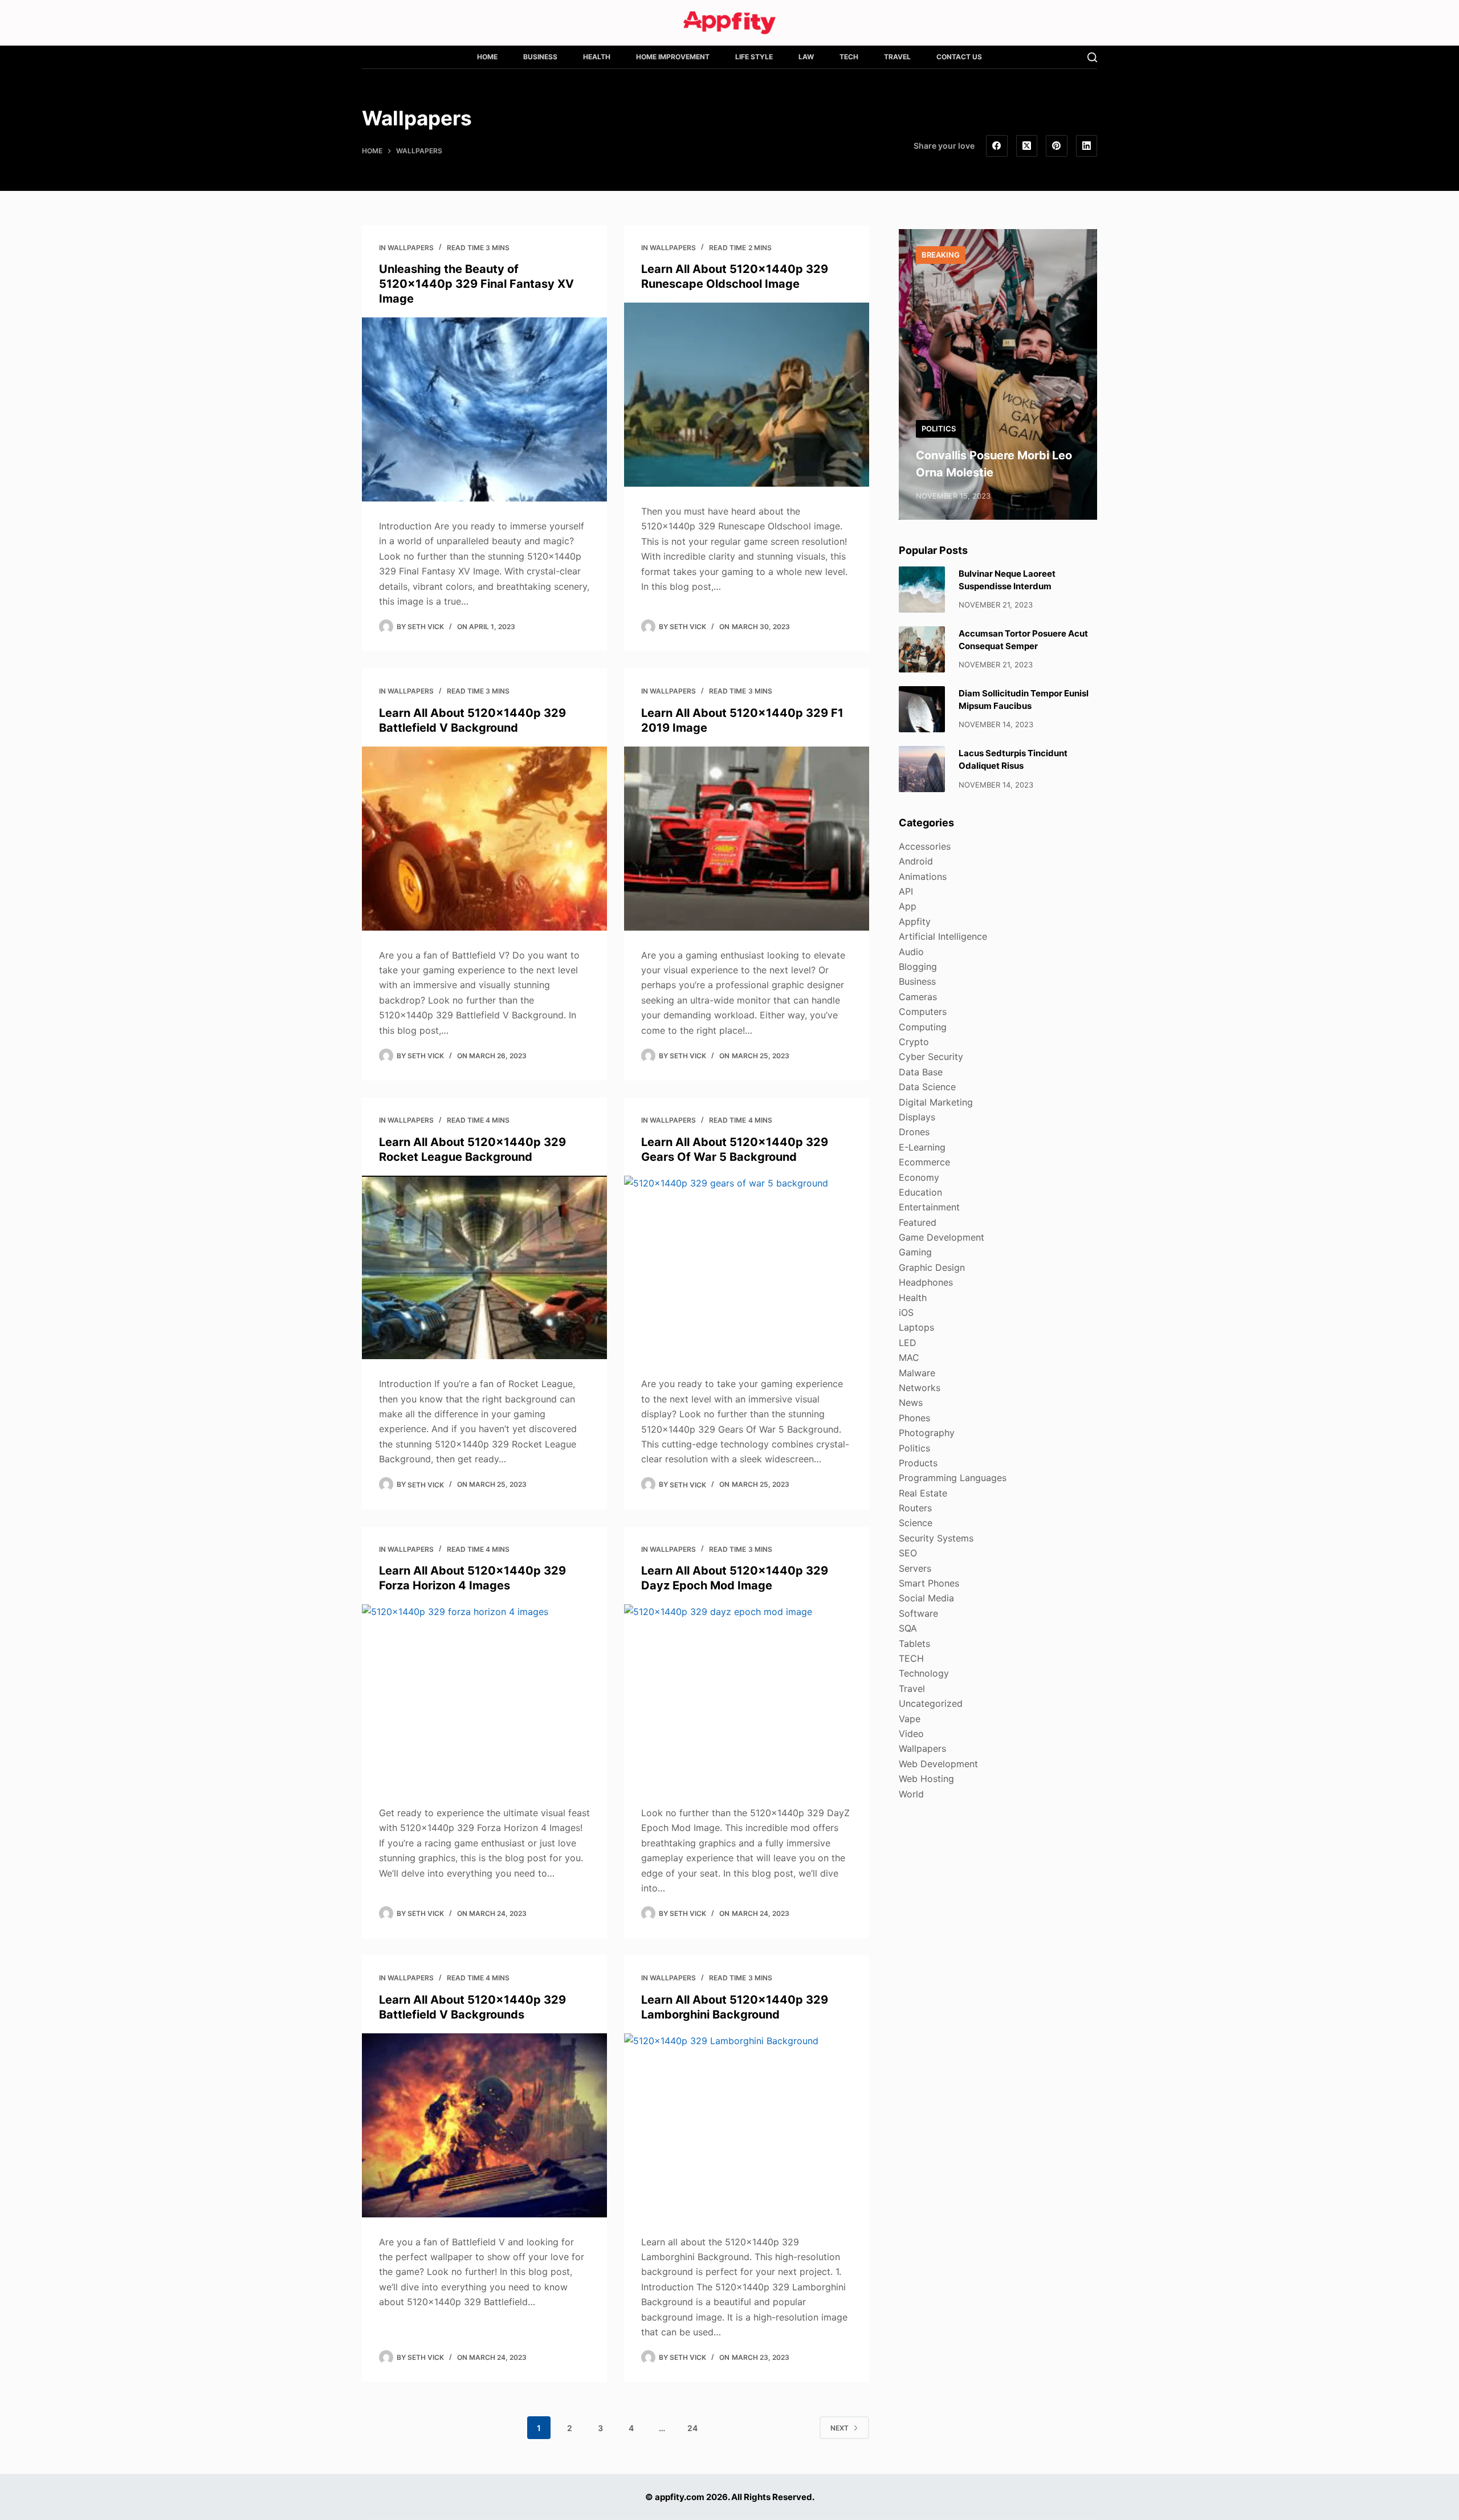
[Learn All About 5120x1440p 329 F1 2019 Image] (747, 839)
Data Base (921, 1072)
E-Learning (922, 1147)
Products (918, 1463)
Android (916, 861)
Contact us (959, 57)
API (906, 891)
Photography (927, 1433)
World (911, 1794)
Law (806, 57)
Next (839, 2428)
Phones (914, 1418)
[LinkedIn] (1087, 146)
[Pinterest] (1057, 146)
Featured (918, 1222)
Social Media (926, 1598)
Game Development (942, 1237)
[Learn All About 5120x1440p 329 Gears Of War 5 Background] (747, 1268)
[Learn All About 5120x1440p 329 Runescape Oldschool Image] (747, 395)
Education (920, 1192)
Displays (917, 1117)
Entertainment (929, 1207)
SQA (908, 1628)
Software (918, 1613)
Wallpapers (411, 248)
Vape (910, 1719)
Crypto (914, 1042)
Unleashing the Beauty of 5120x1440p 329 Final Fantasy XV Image (476, 284)
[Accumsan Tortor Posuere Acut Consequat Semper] (922, 649)
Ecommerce (924, 1162)
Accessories (925, 846)
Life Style (754, 57)
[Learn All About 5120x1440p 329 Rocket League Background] (484, 1268)
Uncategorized (931, 1703)
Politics (939, 429)
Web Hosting (926, 1779)
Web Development (938, 1764)
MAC (909, 1357)
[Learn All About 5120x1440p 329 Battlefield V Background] (484, 839)
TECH (849, 57)
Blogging (918, 967)
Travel (897, 57)
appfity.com (680, 2497)
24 (692, 2428)
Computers (923, 1012)
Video (911, 1734)
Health (597, 57)
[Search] (1092, 57)
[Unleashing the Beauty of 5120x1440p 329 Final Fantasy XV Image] (484, 409)
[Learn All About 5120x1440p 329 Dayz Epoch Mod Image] (747, 1696)
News (911, 1402)
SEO (908, 1553)
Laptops (916, 1327)
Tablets (914, 1644)
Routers (915, 1508)
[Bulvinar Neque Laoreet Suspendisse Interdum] (922, 590)
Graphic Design (932, 1267)
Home (487, 57)
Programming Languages (953, 1478)
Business (540, 57)
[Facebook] (997, 146)
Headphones (926, 1282)
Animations (923, 876)
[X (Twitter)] (1027, 146)
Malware (917, 1373)
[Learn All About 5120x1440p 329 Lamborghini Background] (747, 2125)
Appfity (915, 921)
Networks (920, 1388)
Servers (915, 1568)
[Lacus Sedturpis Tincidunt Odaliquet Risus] (922, 769)
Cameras (918, 997)
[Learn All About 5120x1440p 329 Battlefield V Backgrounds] (484, 2125)
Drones (914, 1132)
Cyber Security (931, 1057)
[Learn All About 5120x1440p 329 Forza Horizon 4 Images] (484, 1696)
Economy (919, 1177)
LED (908, 1343)
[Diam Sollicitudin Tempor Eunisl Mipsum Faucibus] (922, 709)
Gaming (915, 1252)
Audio (911, 952)
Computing (923, 1027)
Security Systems (936, 1538)
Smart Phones (929, 1583)
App (908, 906)
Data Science (927, 1087)
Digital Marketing (936, 1102)
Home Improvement (673, 57)
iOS (906, 1312)
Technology (924, 1673)
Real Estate (923, 1493)
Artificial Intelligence (943, 936)
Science (916, 1523)
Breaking (941, 255)
